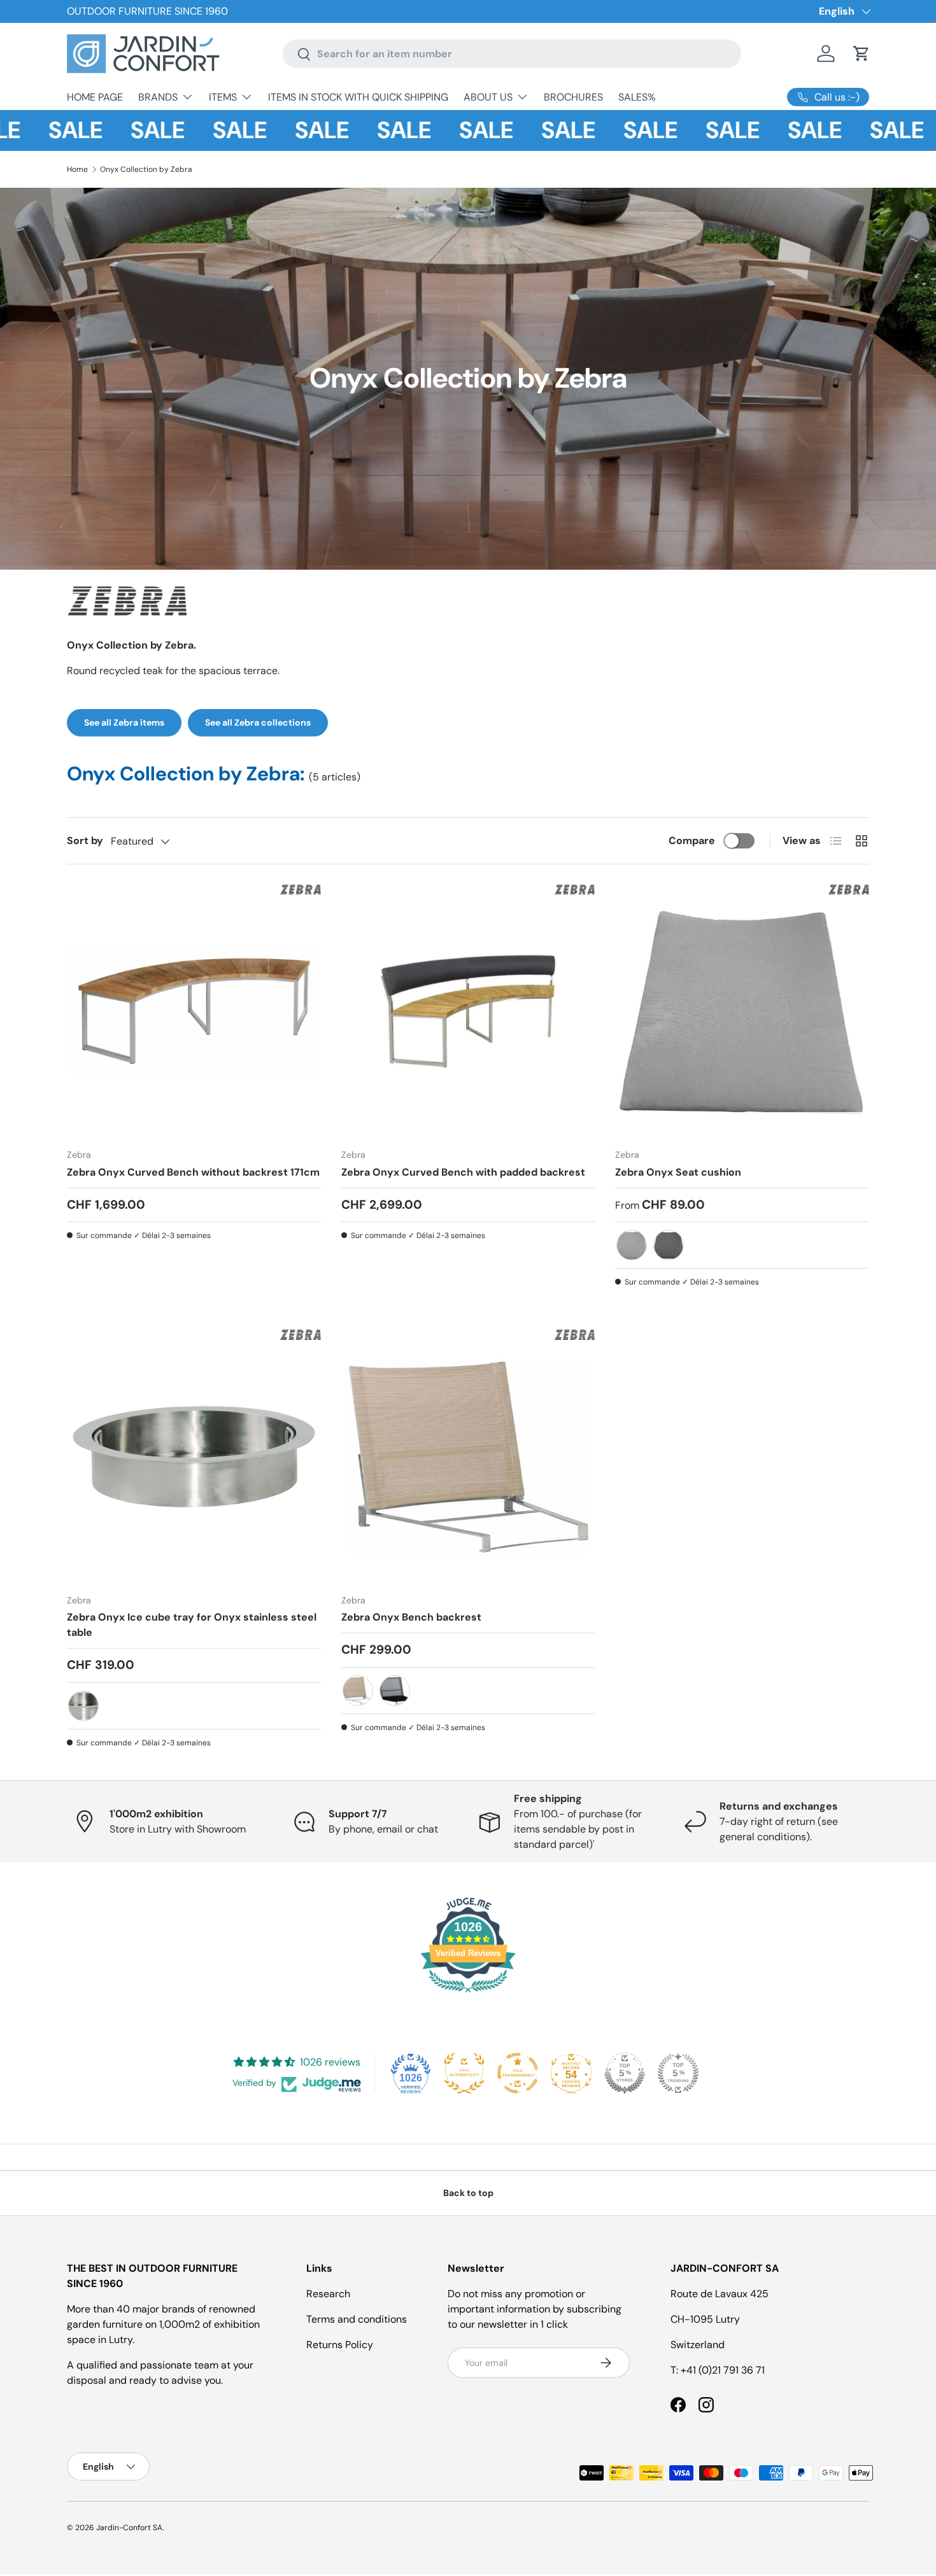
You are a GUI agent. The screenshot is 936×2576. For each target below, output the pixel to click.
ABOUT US (488, 97)
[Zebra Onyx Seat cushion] (742, 1012)
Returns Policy (340, 2345)
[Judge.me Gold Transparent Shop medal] (518, 2073)
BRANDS (158, 97)
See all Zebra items (124, 722)
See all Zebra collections (258, 722)
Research (328, 2294)
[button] (862, 53)
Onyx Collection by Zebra (146, 169)
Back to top (468, 2193)
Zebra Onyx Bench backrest (411, 1617)
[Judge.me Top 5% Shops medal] (625, 2073)
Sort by (85, 841)
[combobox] (512, 54)
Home (77, 169)
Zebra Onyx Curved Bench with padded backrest (463, 1172)
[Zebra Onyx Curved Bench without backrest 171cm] (194, 1012)
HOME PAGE (95, 97)
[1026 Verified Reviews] (468, 1995)
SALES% (637, 97)
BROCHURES (573, 97)
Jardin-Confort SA (129, 2528)
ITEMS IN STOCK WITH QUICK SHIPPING (358, 97)
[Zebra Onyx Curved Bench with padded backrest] (468, 1012)
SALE (37, 130)
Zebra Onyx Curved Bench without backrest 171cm (193, 1172)
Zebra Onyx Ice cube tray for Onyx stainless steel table (192, 1625)
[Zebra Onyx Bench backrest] (468, 1457)
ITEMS (223, 97)
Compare (692, 841)
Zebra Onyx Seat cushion (678, 1172)
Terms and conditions (357, 2319)
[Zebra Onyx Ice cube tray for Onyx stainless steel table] (194, 1457)
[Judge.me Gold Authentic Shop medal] (464, 2073)
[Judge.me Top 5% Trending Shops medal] (678, 2073)
